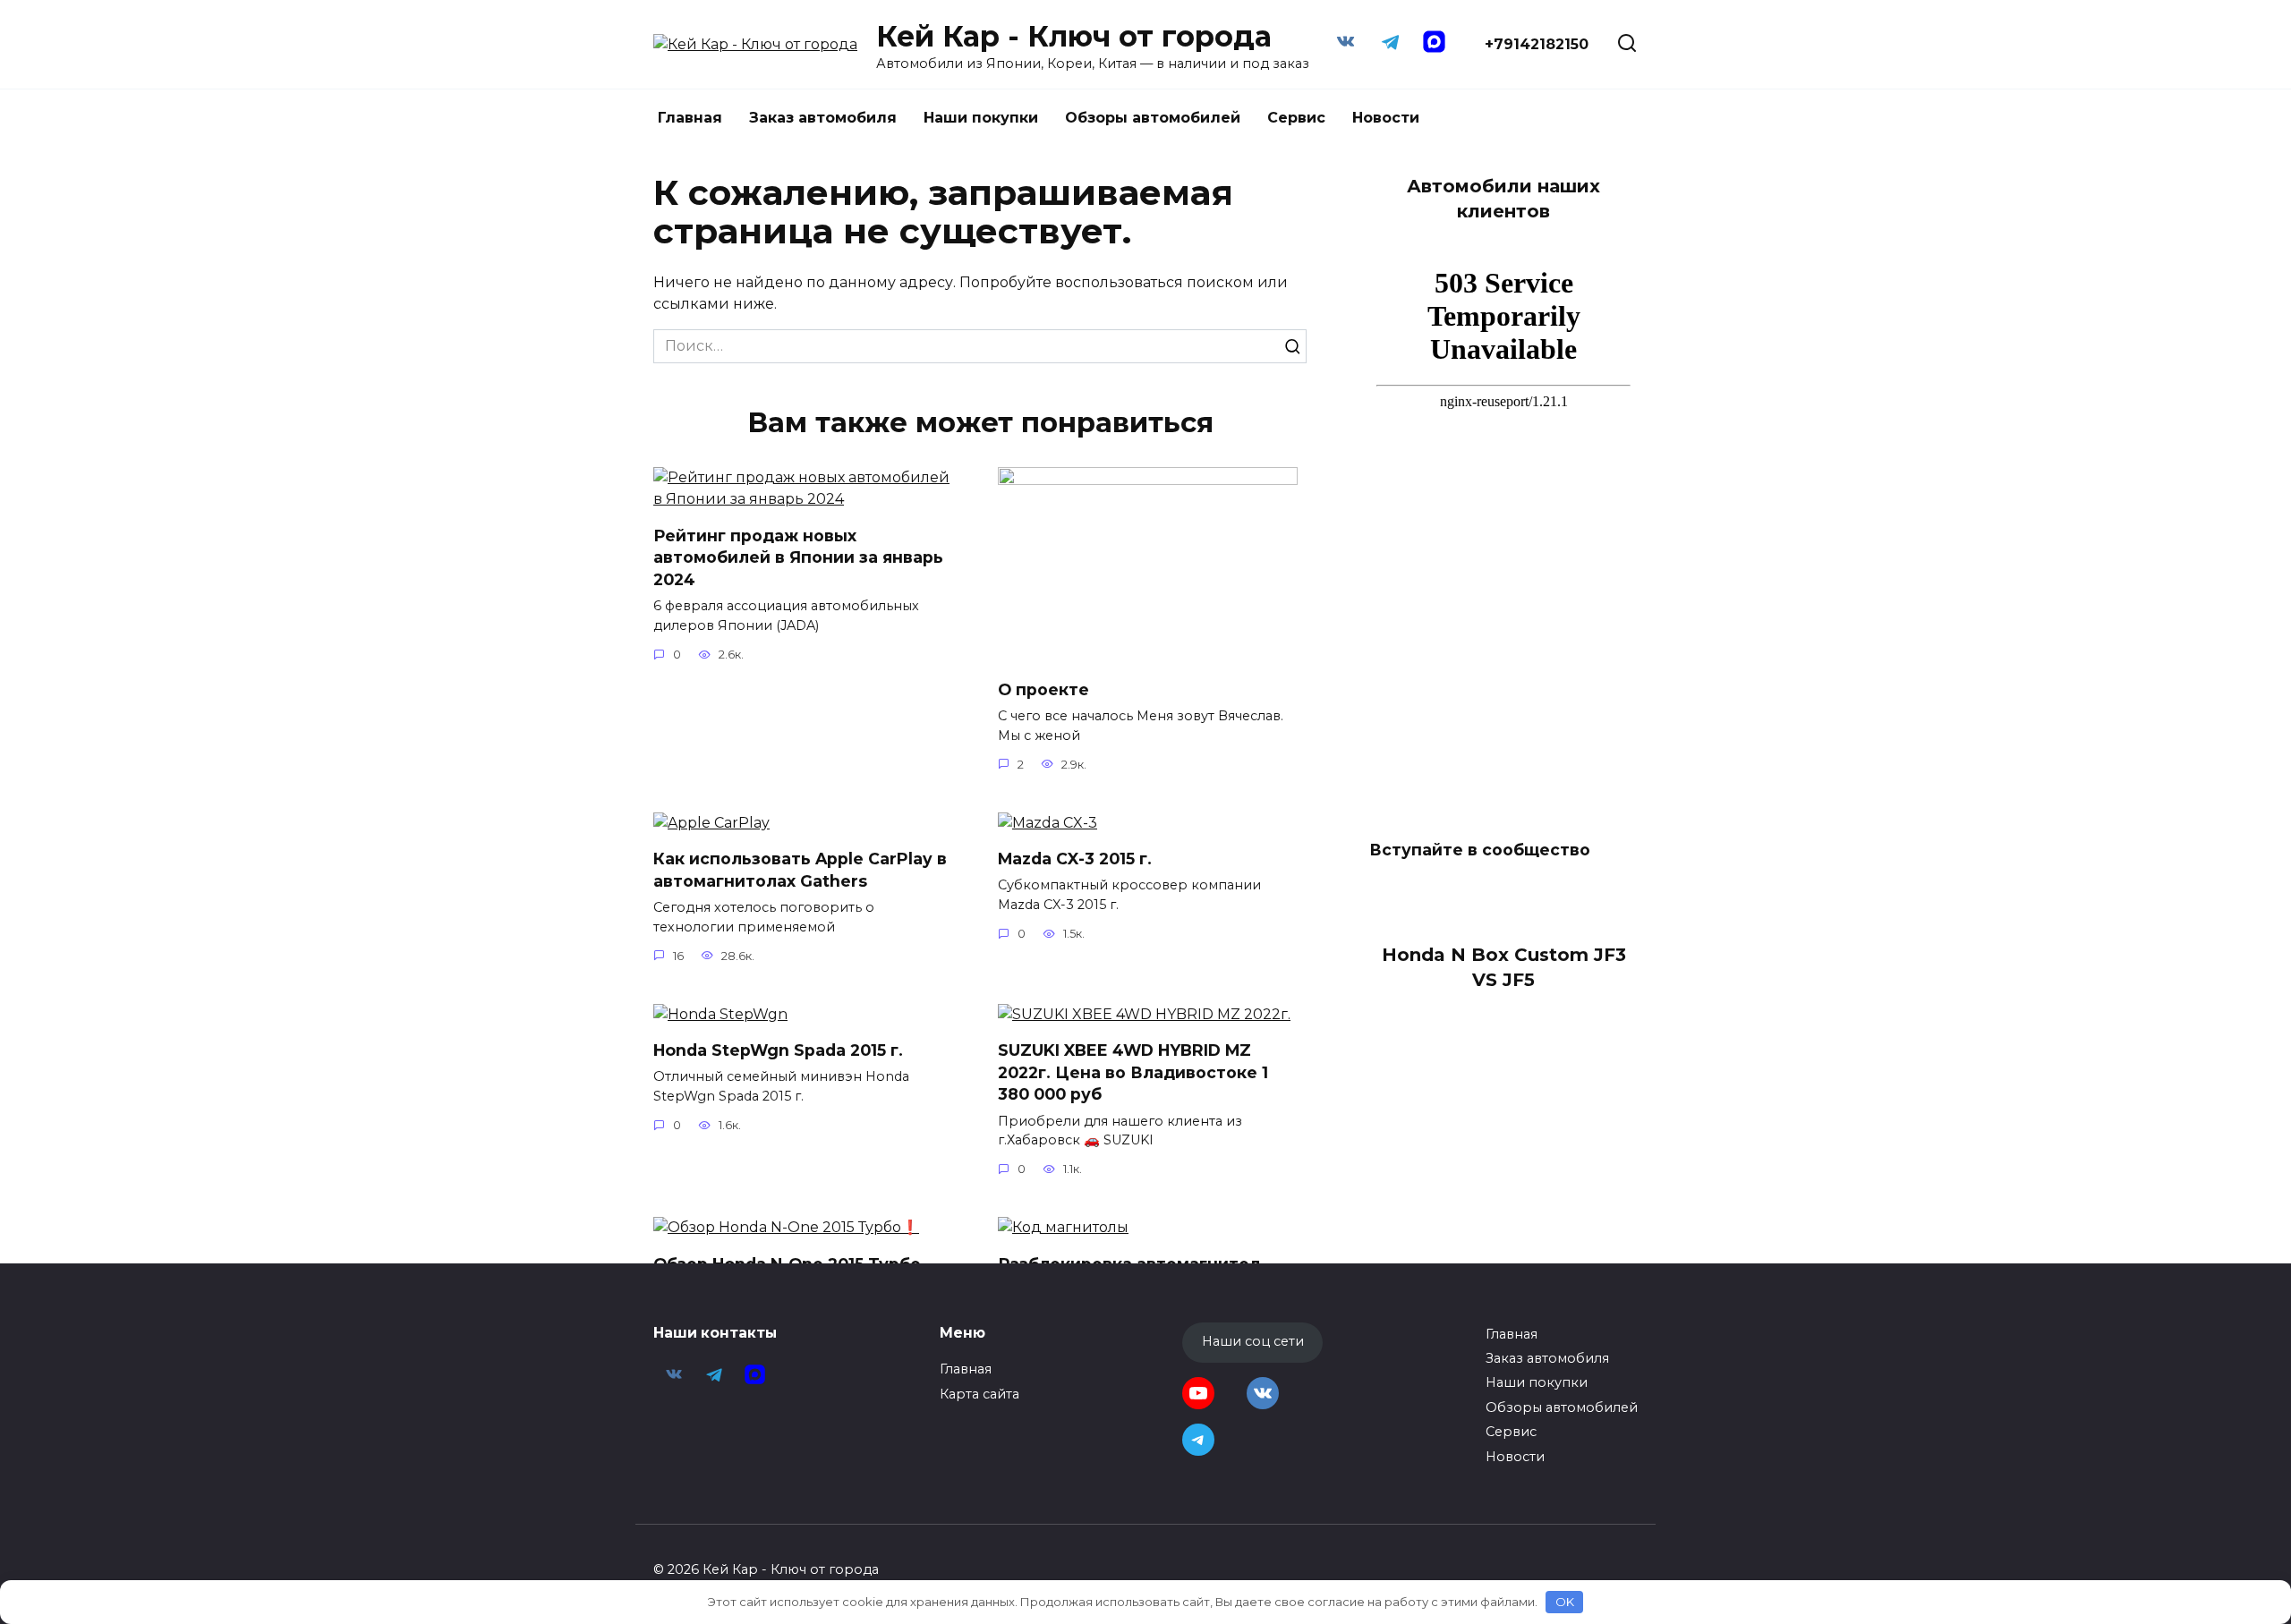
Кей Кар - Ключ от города (1074, 36)
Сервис (1296, 118)
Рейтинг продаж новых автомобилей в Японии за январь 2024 (798, 557)
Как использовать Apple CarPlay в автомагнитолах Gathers (800, 870)
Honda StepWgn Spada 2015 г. (778, 1050)
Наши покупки (981, 118)
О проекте (1043, 689)
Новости (1386, 118)
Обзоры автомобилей (1153, 118)
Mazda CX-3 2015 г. (1075, 859)
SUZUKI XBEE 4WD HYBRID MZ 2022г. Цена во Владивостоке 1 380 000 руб (1133, 1072)
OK (1565, 1602)
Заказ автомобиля (823, 118)
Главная (690, 118)
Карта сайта (979, 1394)
